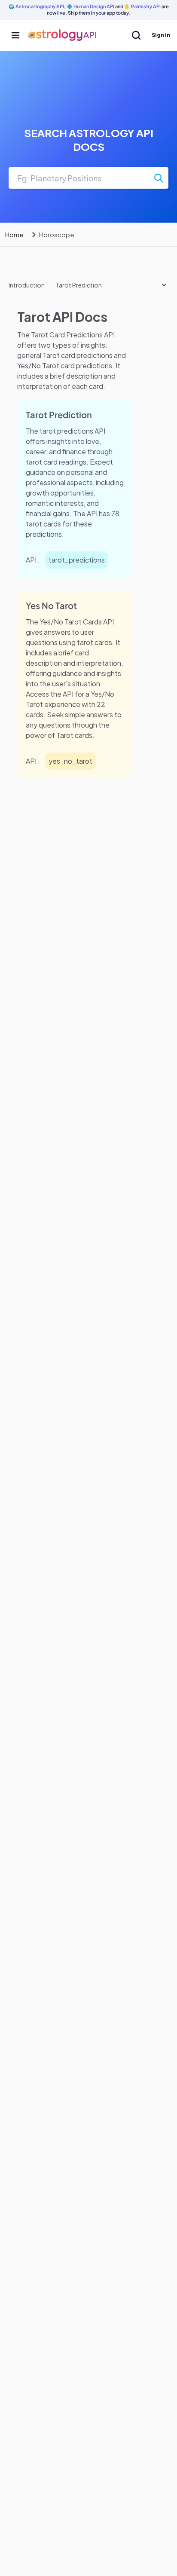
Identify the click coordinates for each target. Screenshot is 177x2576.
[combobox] (88, 178)
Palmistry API (146, 6)
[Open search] (136, 35)
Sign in (161, 35)
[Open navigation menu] (15, 35)
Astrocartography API (40, 6)
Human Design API (94, 6)
